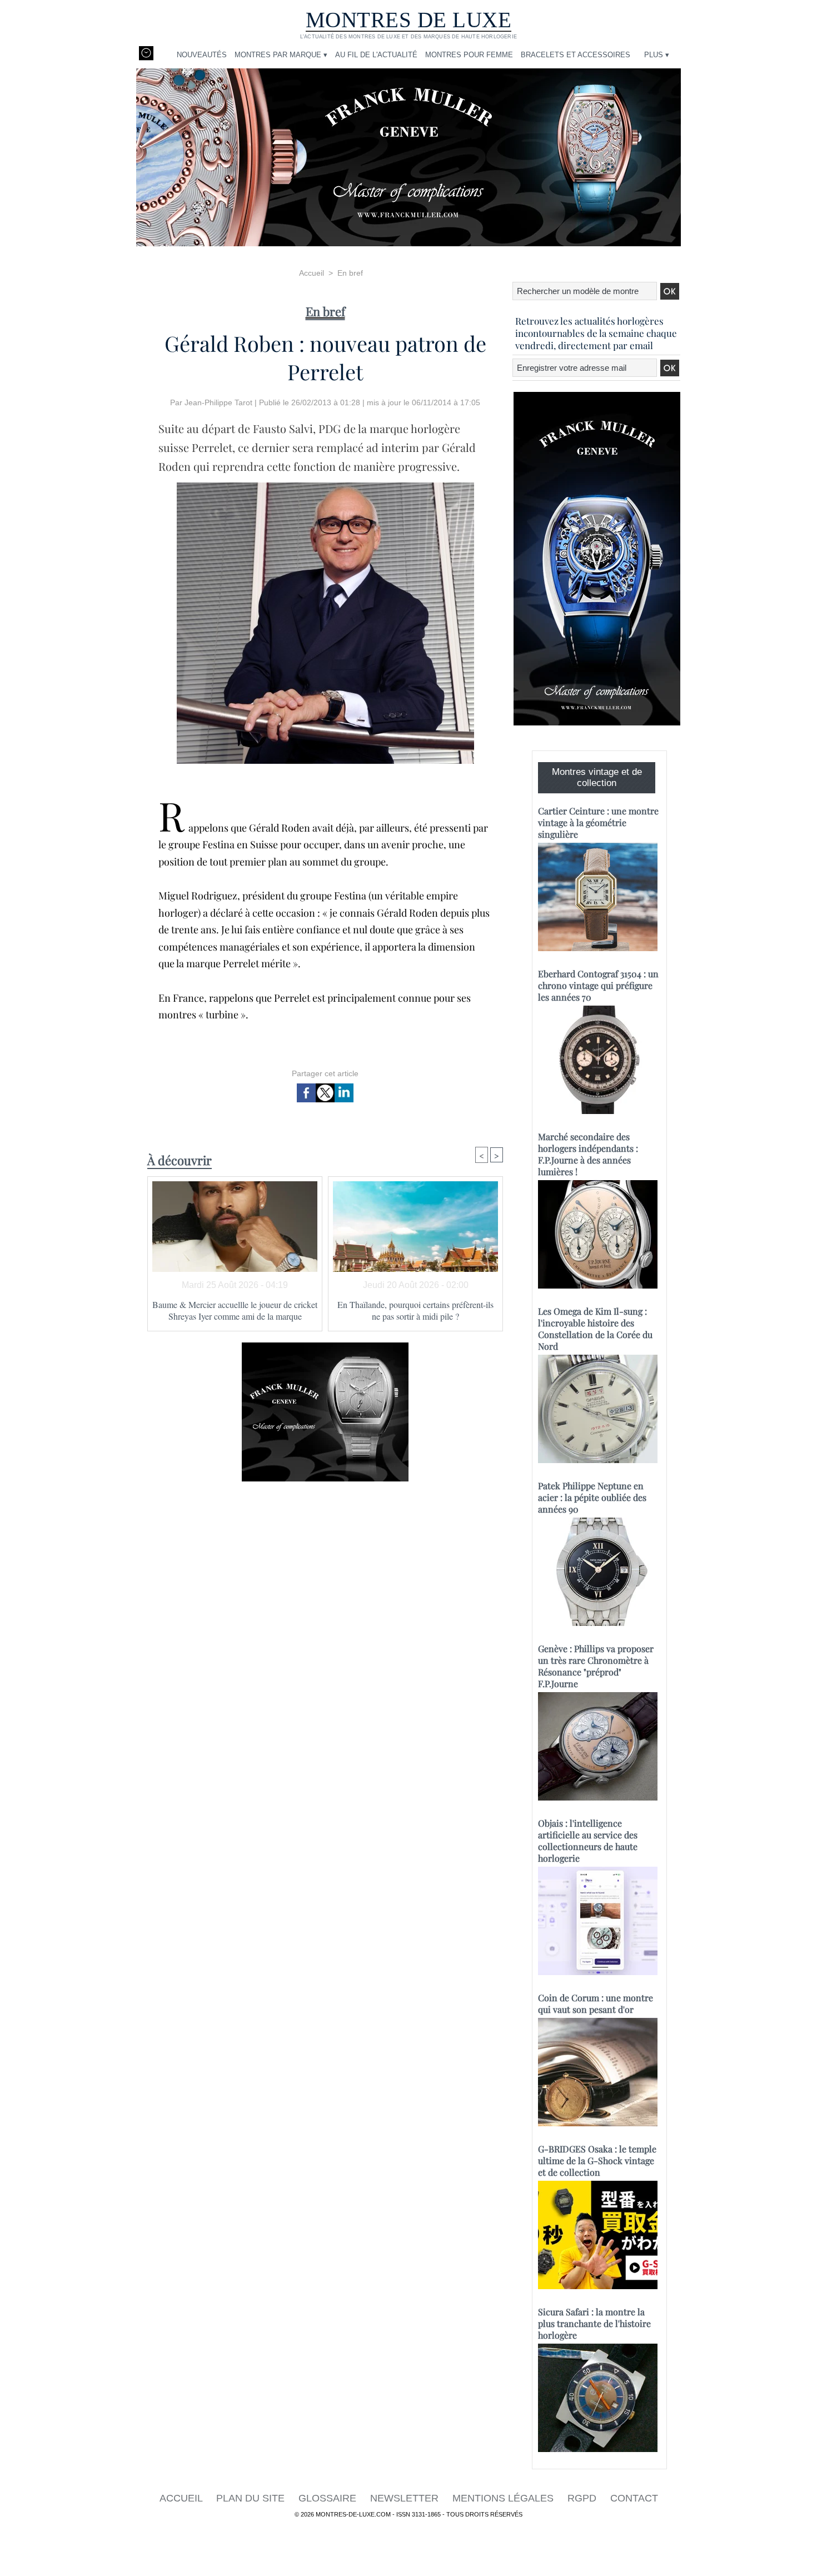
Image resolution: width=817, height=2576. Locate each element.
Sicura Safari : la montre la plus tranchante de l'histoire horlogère (594, 2323)
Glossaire (329, 2498)
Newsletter (406, 2498)
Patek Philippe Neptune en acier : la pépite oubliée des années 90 (592, 1497)
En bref (350, 273)
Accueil (312, 273)
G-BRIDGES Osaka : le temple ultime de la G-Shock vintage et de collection (597, 2160)
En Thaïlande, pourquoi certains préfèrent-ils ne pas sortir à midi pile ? (415, 1310)
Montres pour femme (469, 55)
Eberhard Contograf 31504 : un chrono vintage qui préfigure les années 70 (598, 985)
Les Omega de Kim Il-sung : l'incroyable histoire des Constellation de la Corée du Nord (595, 1329)
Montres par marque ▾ (281, 55)
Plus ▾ (657, 55)
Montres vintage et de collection (597, 777)
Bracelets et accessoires (576, 55)
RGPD (583, 2498)
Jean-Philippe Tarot (218, 402)
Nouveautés (202, 55)
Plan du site (252, 2498)
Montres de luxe (409, 20)
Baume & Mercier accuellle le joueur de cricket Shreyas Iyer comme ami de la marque (235, 1310)
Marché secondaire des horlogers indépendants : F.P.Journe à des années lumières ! (588, 1154)
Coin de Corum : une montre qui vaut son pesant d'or (596, 2003)
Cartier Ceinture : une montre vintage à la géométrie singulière (598, 822)
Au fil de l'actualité (376, 55)
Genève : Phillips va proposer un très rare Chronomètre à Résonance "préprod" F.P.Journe (596, 1666)
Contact (634, 2498)
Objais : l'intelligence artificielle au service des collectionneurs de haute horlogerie (588, 1841)
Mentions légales (504, 2498)
